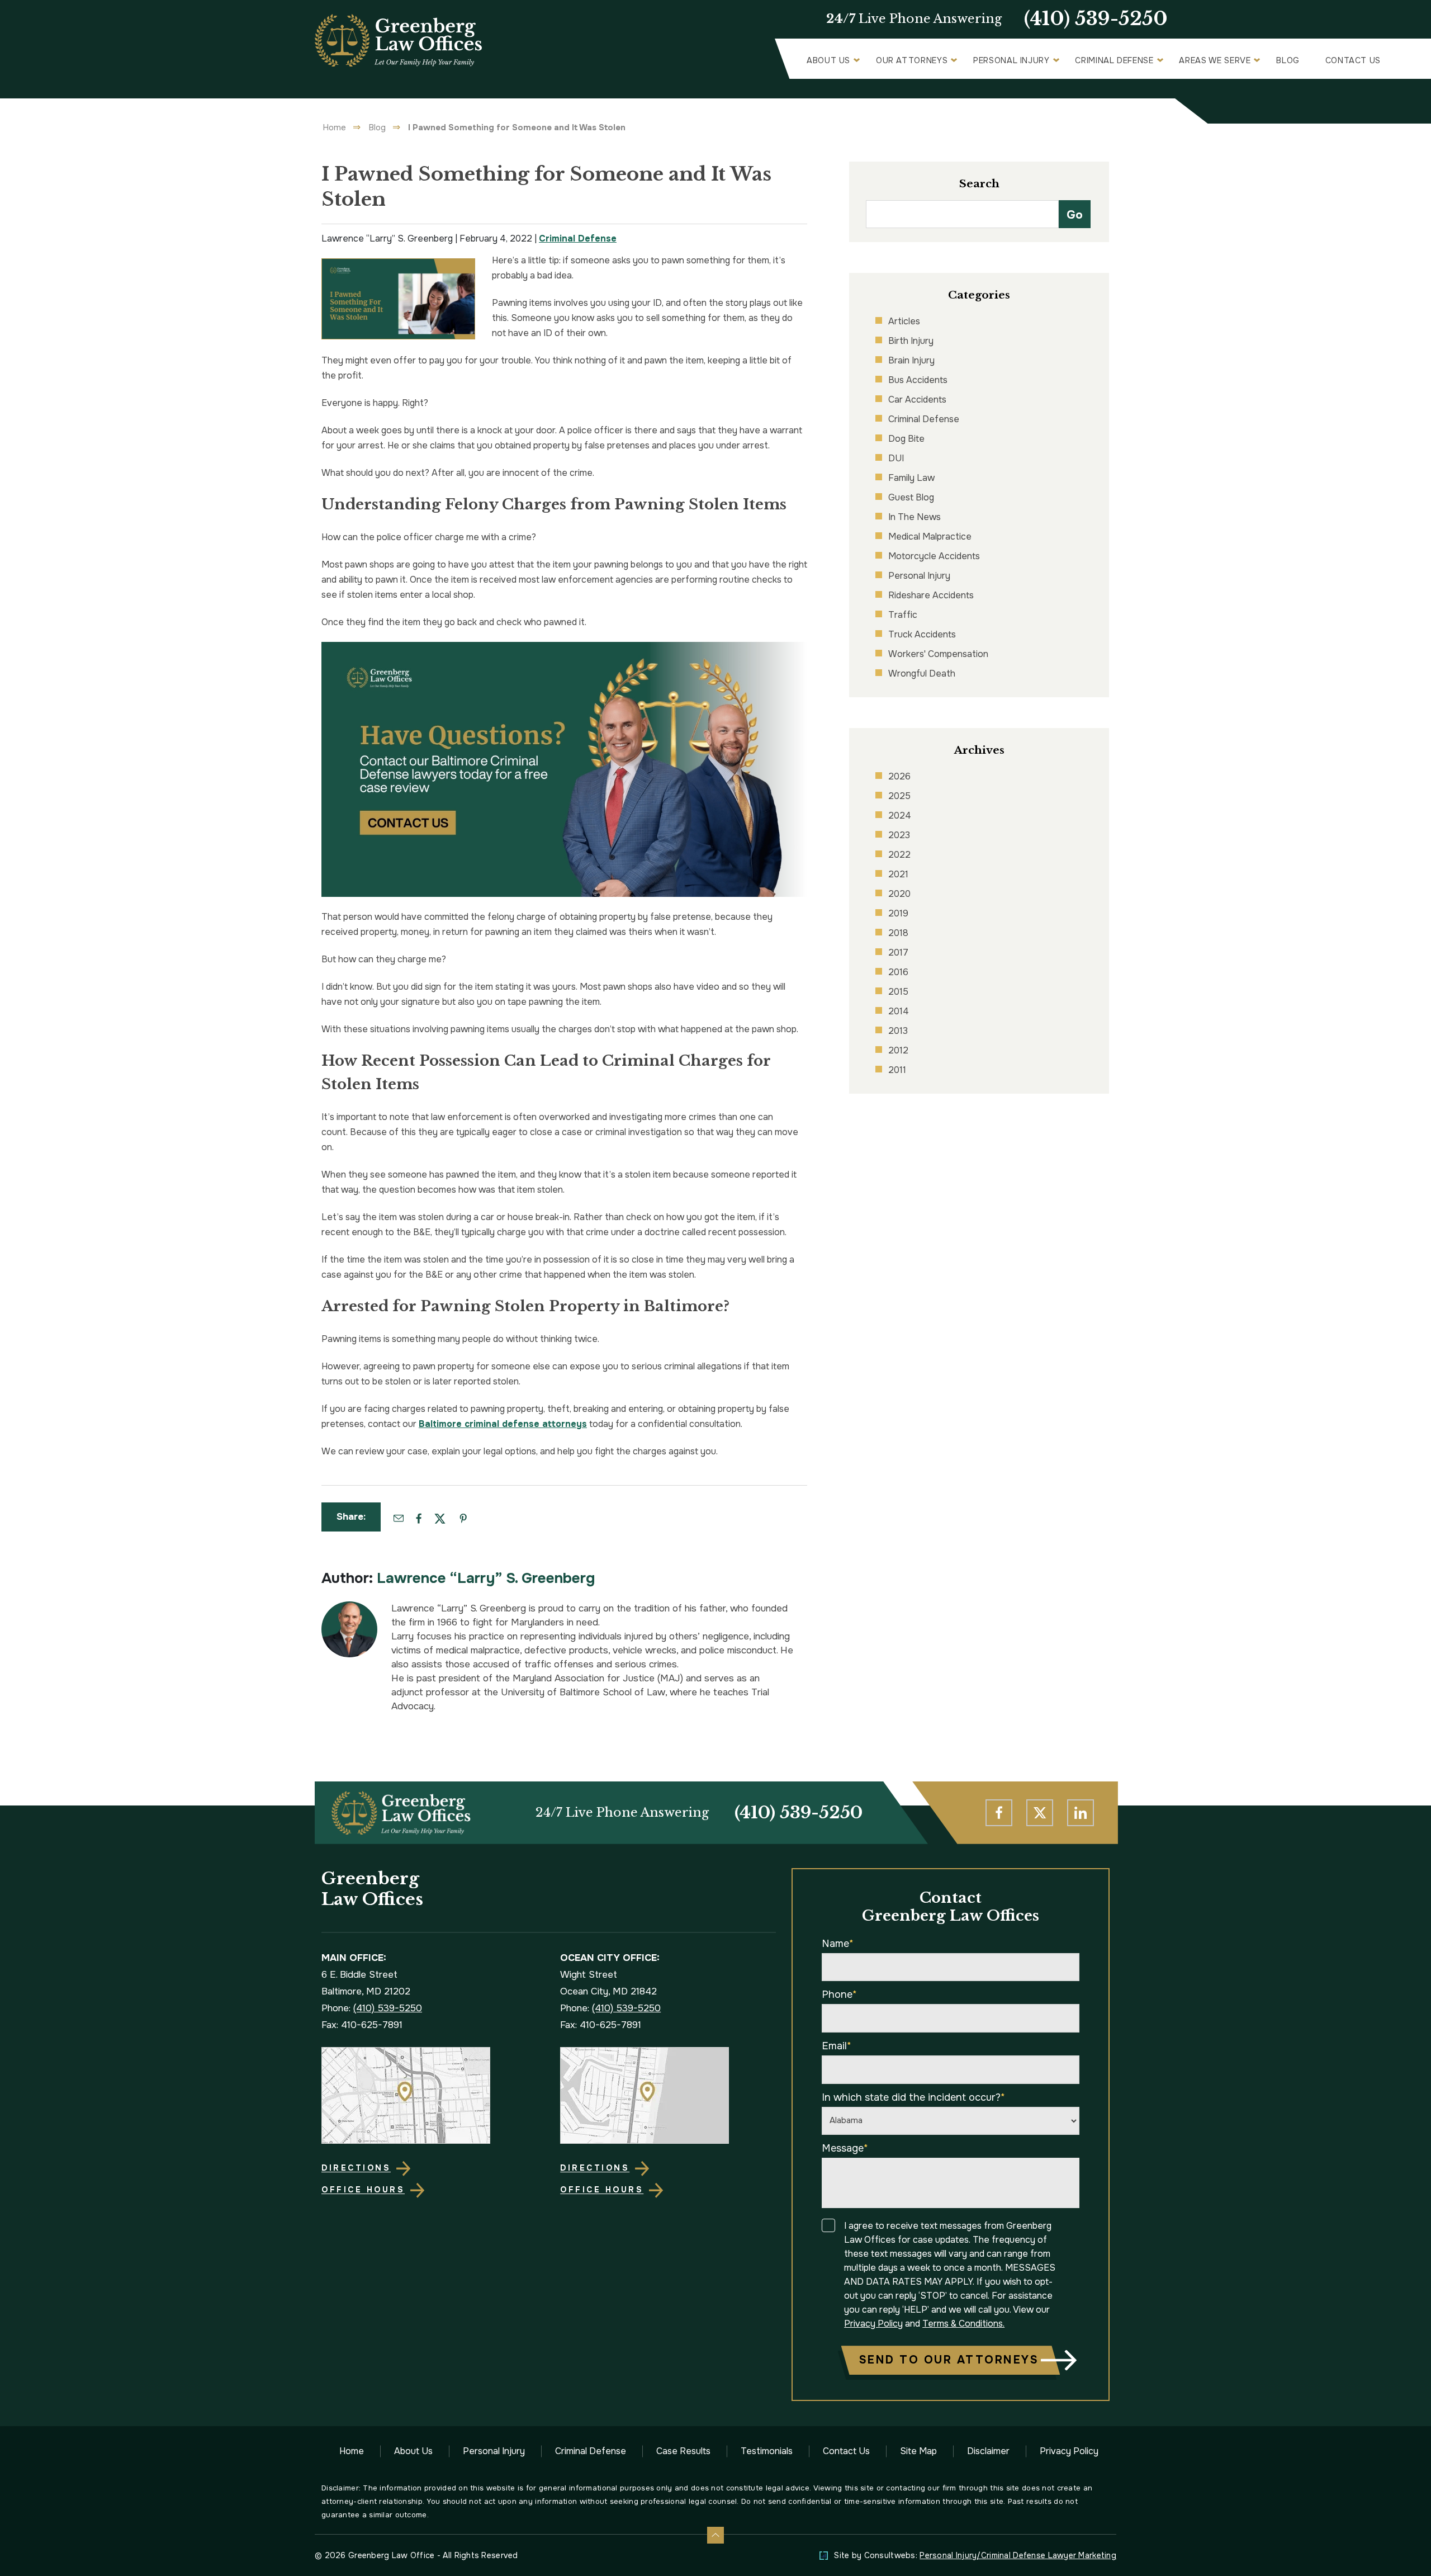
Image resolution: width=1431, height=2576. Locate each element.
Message (845, 2148)
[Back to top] (715, 2535)
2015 (898, 992)
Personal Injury (1011, 60)
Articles (904, 321)
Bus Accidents (918, 380)
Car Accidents (917, 400)
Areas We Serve (1215, 60)
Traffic (903, 615)
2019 (898, 913)
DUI (896, 458)
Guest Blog (911, 497)
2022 (899, 855)
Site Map (918, 2451)
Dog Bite (906, 439)
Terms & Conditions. (963, 2324)
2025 (899, 796)
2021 (898, 874)
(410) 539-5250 (1096, 19)
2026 (899, 776)
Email (837, 2046)
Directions (356, 2168)
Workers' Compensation (938, 654)
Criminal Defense (1114, 60)
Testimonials (767, 2451)
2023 (899, 835)
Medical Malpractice (930, 537)
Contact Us (1353, 60)
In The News (914, 517)
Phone (839, 1994)
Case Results (683, 2451)
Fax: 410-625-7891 (362, 2025)
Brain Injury (911, 360)
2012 (898, 1050)
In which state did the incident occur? (913, 2097)
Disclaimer (988, 2451)
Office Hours (363, 2190)
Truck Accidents (922, 634)
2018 (898, 933)
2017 (898, 953)
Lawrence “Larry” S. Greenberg (486, 1578)
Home (334, 127)
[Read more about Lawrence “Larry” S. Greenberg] (349, 1607)
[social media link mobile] (999, 1813)
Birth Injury (911, 341)
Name (838, 1944)
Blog (1288, 60)
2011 (897, 1070)
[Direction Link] (429, 2095)
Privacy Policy (873, 2324)
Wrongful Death (922, 673)
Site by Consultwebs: (975, 2555)
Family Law (911, 478)
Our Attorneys (912, 60)
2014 (899, 1011)
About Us (828, 60)
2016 (898, 972)
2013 (898, 1031)
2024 (900, 816)
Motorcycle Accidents (934, 556)
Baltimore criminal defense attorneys (503, 1424)
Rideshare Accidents (931, 595)
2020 (899, 894)
